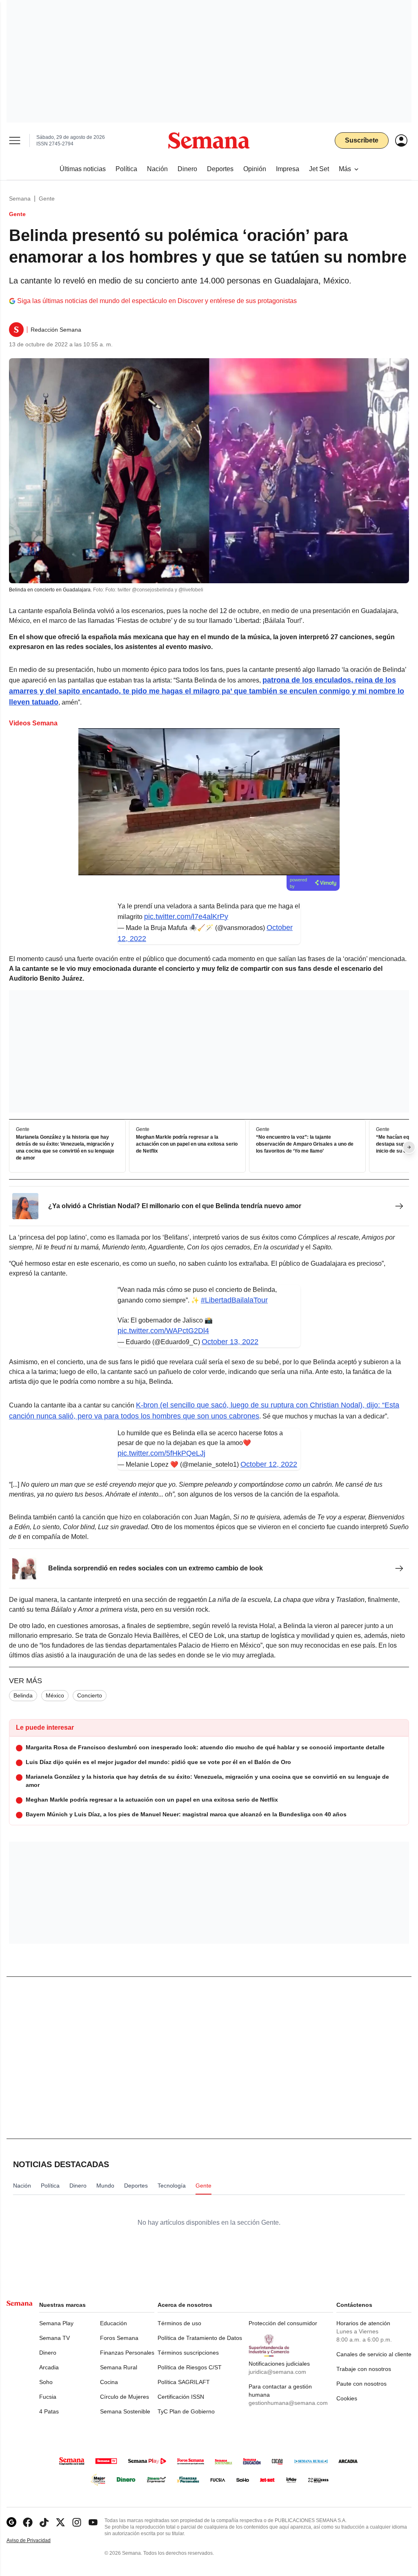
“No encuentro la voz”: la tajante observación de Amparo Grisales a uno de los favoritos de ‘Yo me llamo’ (305, 1144)
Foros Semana (119, 2338)
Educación (113, 2323)
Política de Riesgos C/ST (190, 2367)
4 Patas (49, 2411)
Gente (47, 198)
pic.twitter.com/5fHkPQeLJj (161, 1453)
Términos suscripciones (188, 2353)
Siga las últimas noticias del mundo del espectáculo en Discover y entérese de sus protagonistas (157, 301)
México (55, 1695)
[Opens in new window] (28, 2522)
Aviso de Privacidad (37, 2541)
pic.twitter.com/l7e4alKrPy (186, 917)
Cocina (109, 2382)
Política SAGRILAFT (184, 2382)
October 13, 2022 (230, 1342)
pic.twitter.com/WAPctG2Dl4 (163, 1331)
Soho (46, 2382)
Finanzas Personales (127, 2353)
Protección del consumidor (283, 2323)
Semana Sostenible (125, 2411)
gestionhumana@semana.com (288, 2403)
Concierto (90, 1695)
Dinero (48, 2353)
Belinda (23, 1695)
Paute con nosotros (361, 2384)
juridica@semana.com (277, 2372)
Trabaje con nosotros (364, 2369)
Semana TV (54, 2338)
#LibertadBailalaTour (234, 1300)
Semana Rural (119, 2367)
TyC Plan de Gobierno (186, 2411)
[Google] (11, 2522)
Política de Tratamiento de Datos (200, 2338)
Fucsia (48, 2397)
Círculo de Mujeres (125, 2397)
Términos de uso (179, 2323)
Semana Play (56, 2323)
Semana (20, 198)
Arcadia (49, 2367)
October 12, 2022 (269, 1464)
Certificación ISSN (181, 2397)
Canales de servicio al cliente (374, 2354)
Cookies (347, 2398)
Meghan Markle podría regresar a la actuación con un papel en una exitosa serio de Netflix (187, 1144)
